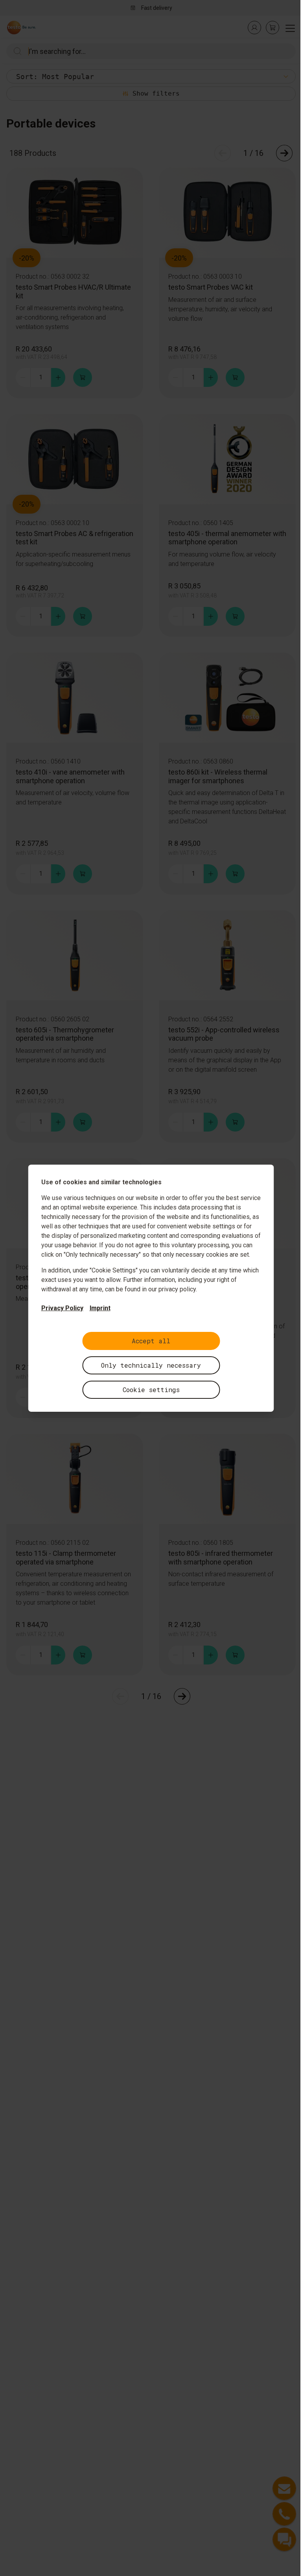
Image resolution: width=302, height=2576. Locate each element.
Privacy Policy (62, 1308)
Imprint (100, 1308)
